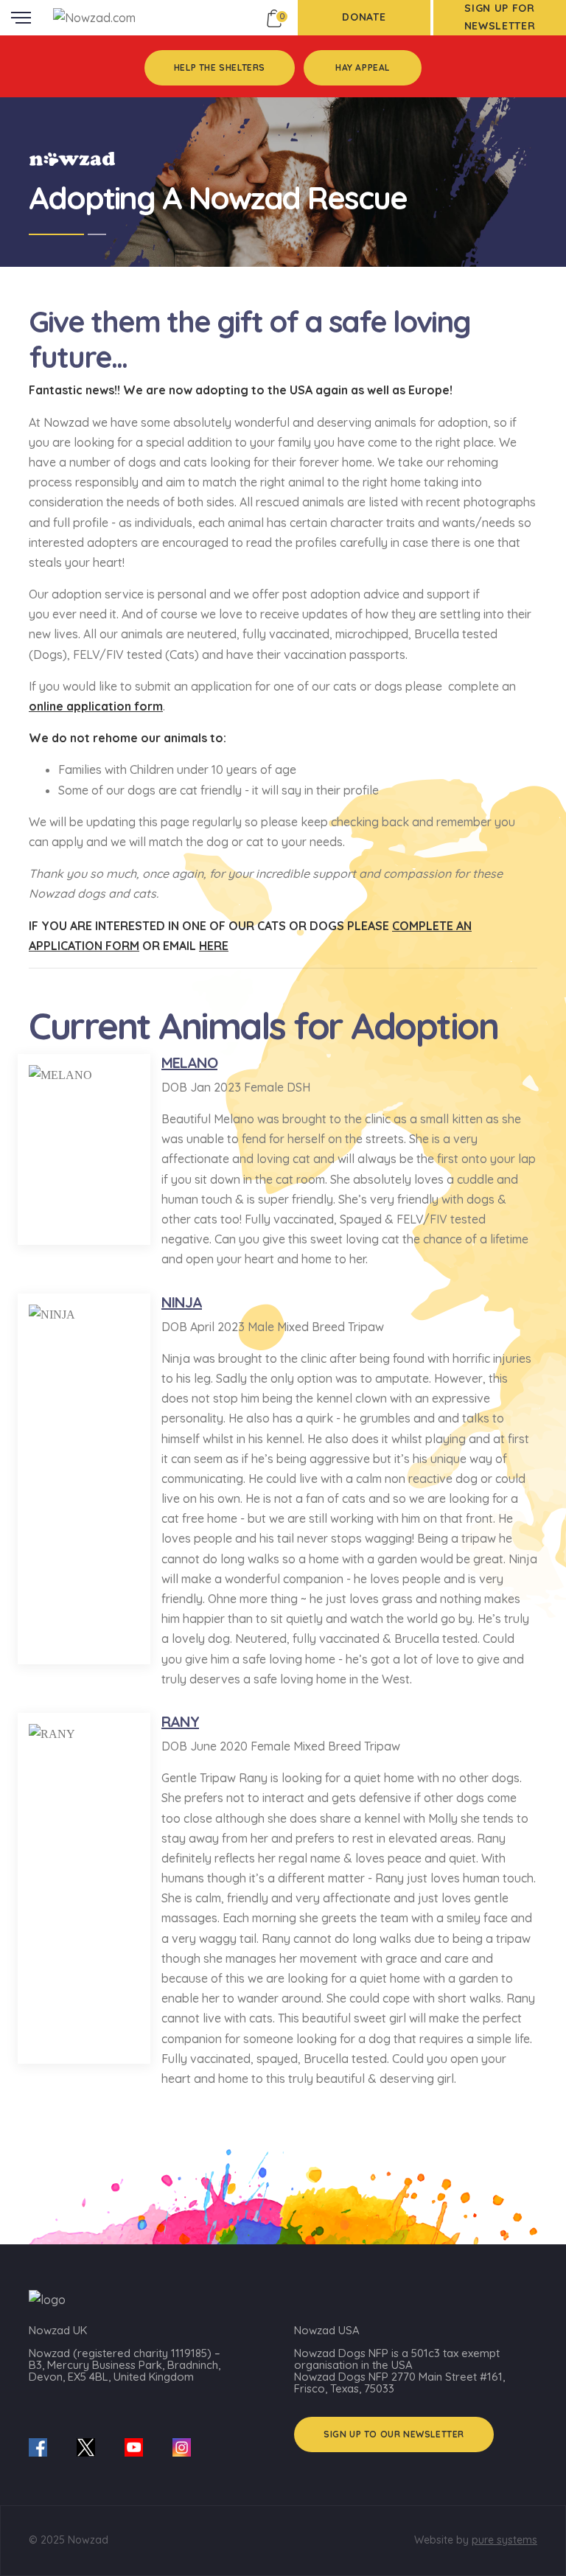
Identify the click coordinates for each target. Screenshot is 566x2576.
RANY (180, 1721)
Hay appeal (363, 67)
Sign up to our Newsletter (394, 2434)
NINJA (182, 1302)
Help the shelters (220, 67)
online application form (96, 706)
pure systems (504, 2540)
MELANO (189, 1062)
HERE (214, 946)
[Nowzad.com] (94, 17)
